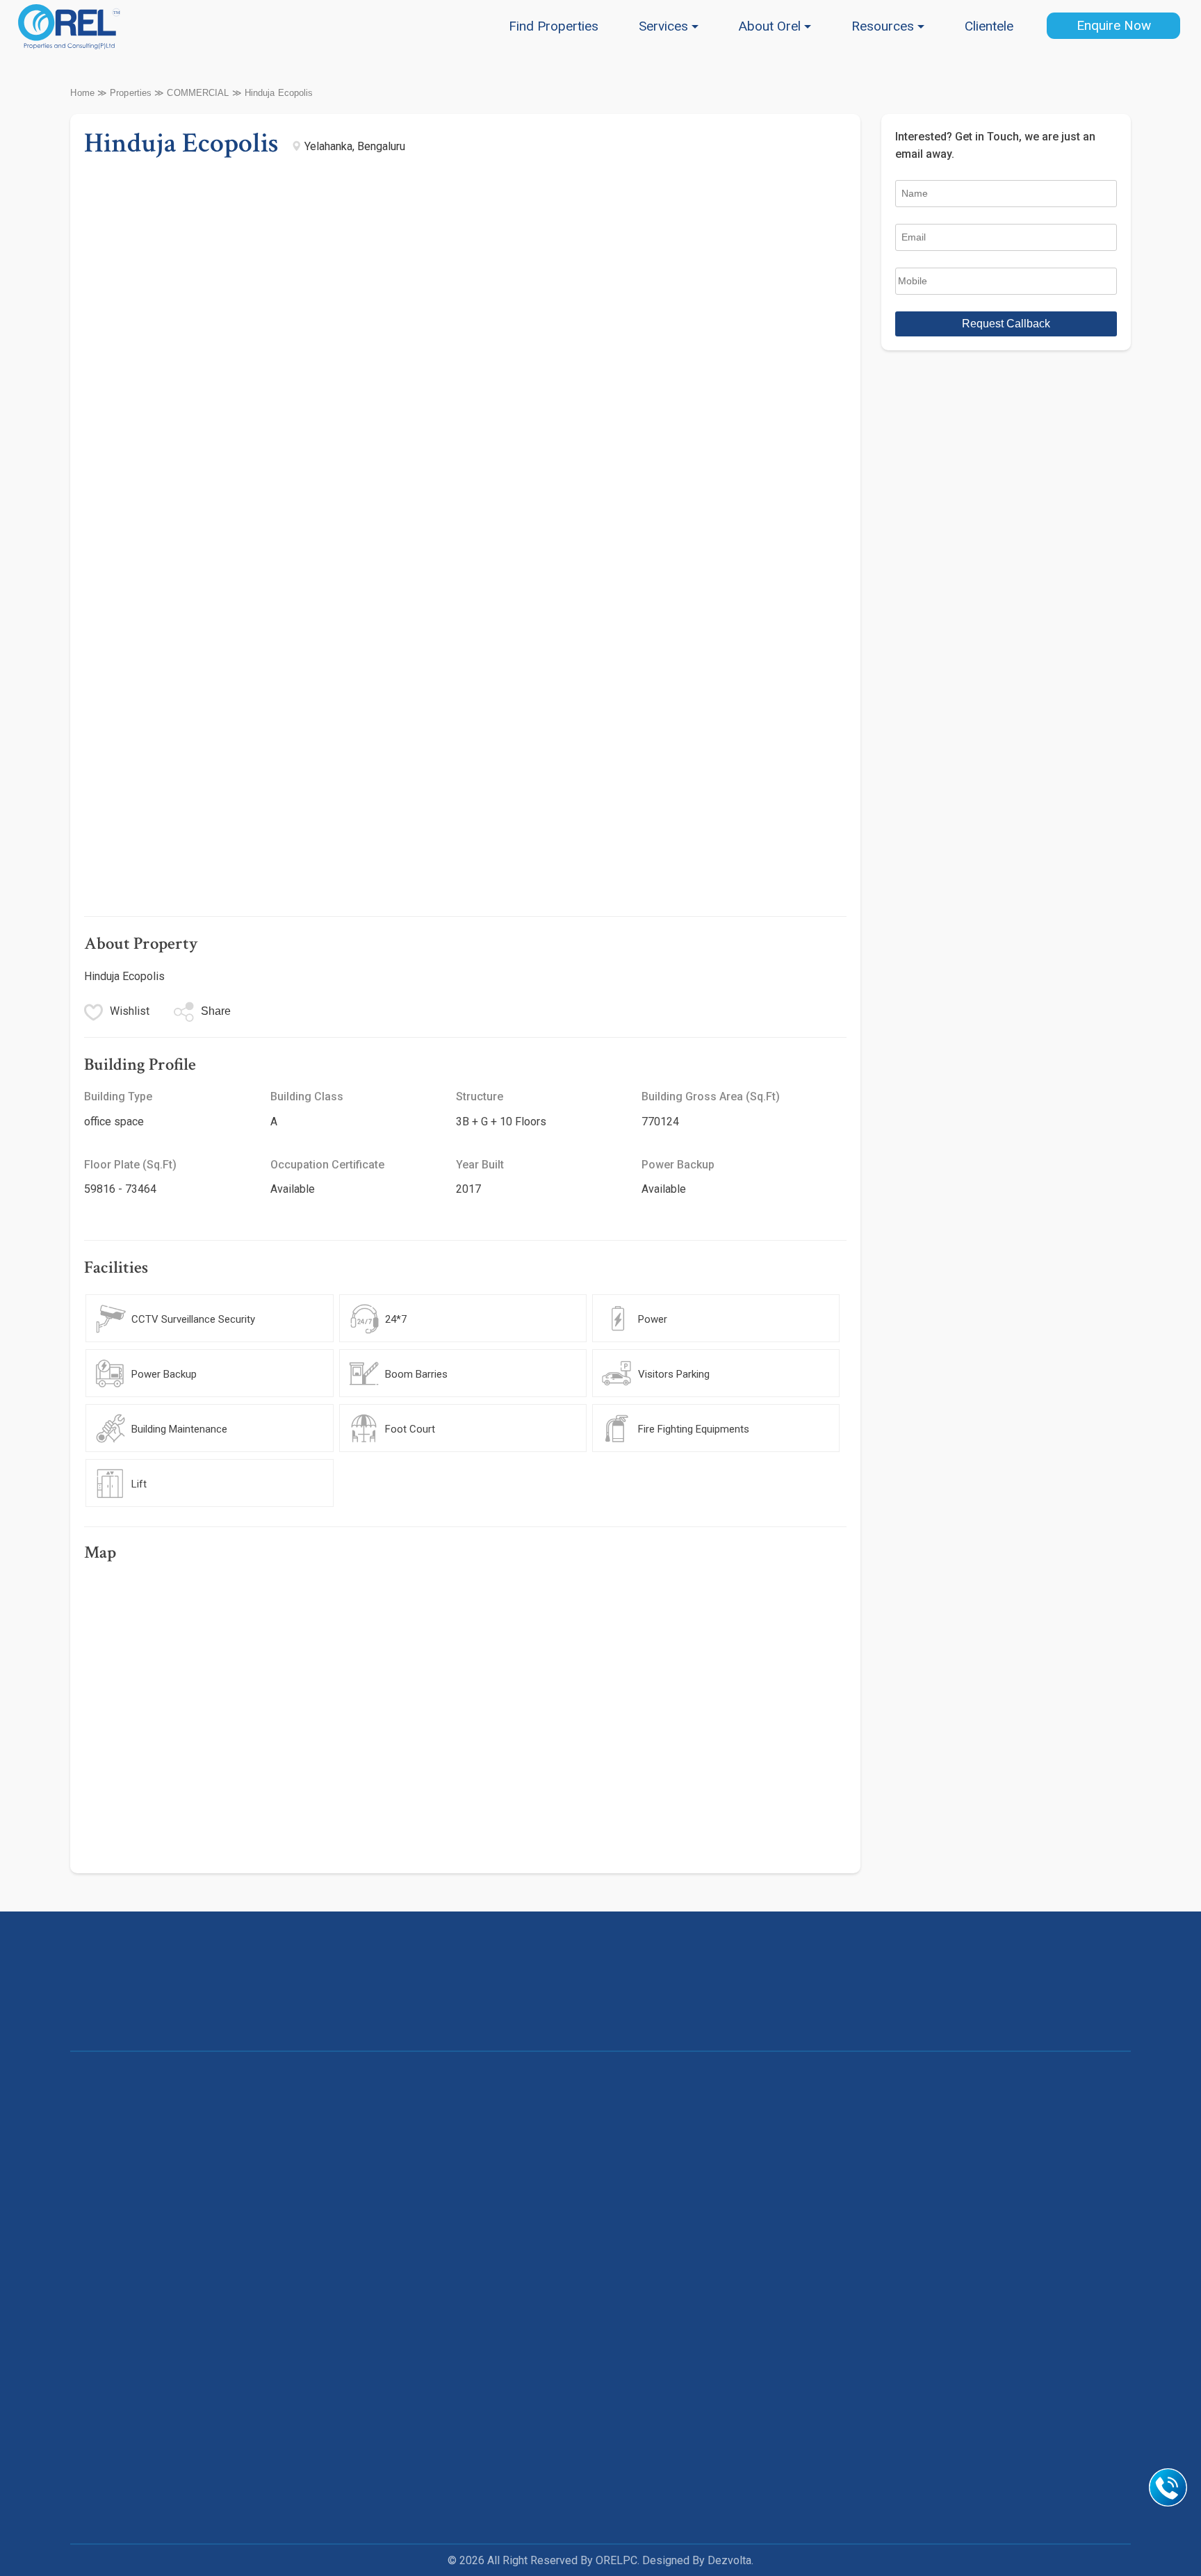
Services (663, 26)
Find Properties (554, 26)
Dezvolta (729, 2560)
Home (82, 93)
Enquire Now (1114, 25)
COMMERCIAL (198, 93)
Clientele (989, 26)
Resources (883, 26)
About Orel (770, 26)
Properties (131, 93)
